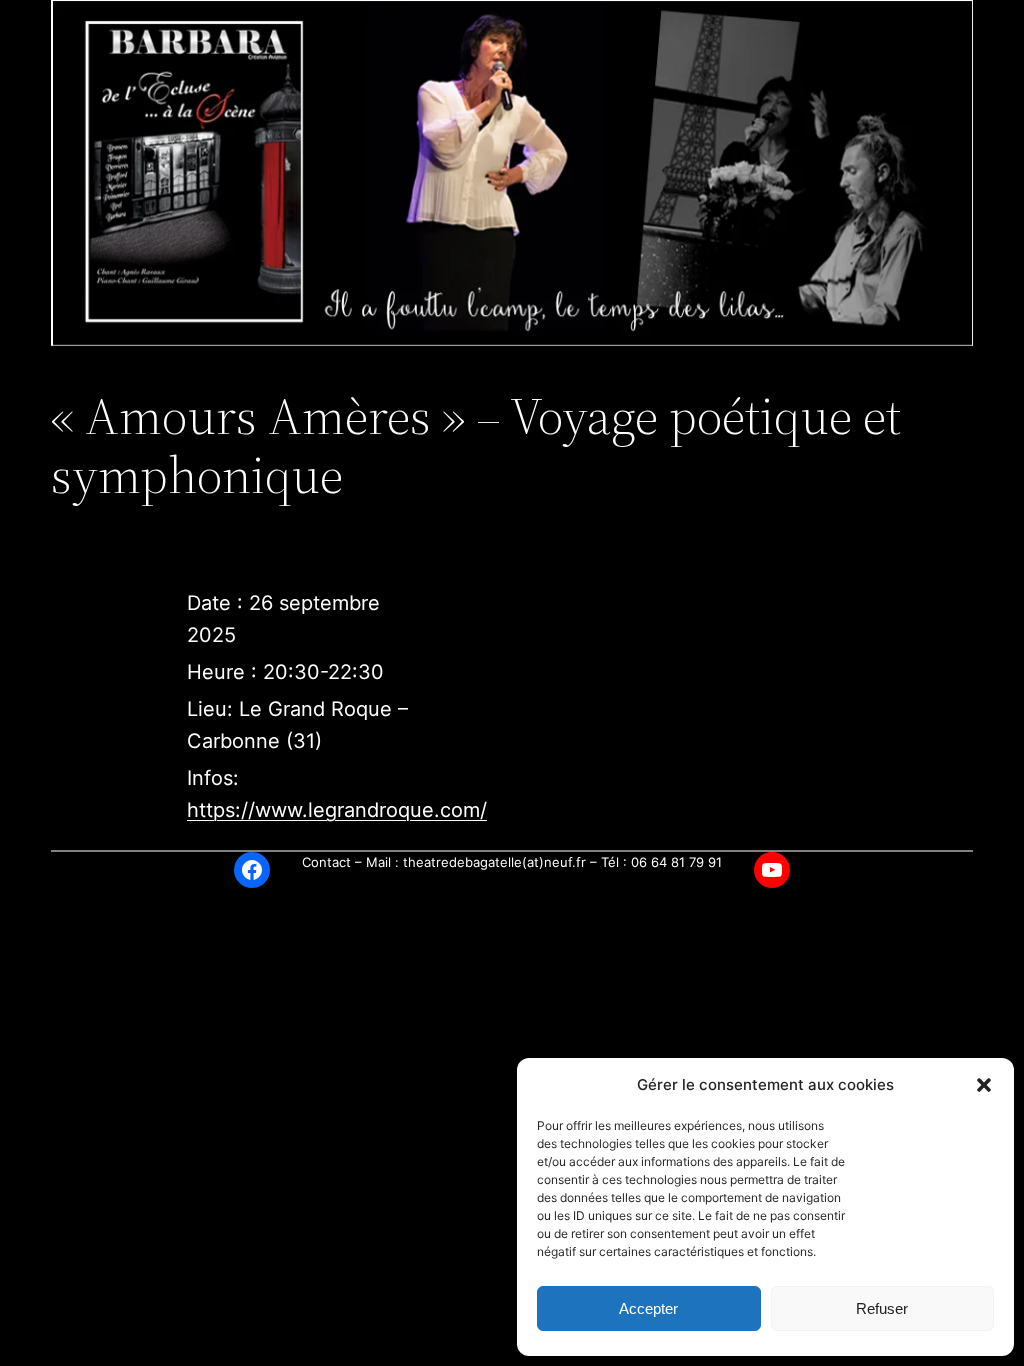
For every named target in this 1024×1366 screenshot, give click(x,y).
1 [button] (420, 367)
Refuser (882, 1308)
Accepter (648, 1308)
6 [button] (535, 367)
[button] (984, 1085)
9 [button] (604, 367)
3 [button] (466, 367)
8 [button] (581, 367)
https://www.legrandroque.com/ (337, 810)
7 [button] (558, 367)
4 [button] (489, 367)
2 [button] (443, 367)
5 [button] (512, 367)
